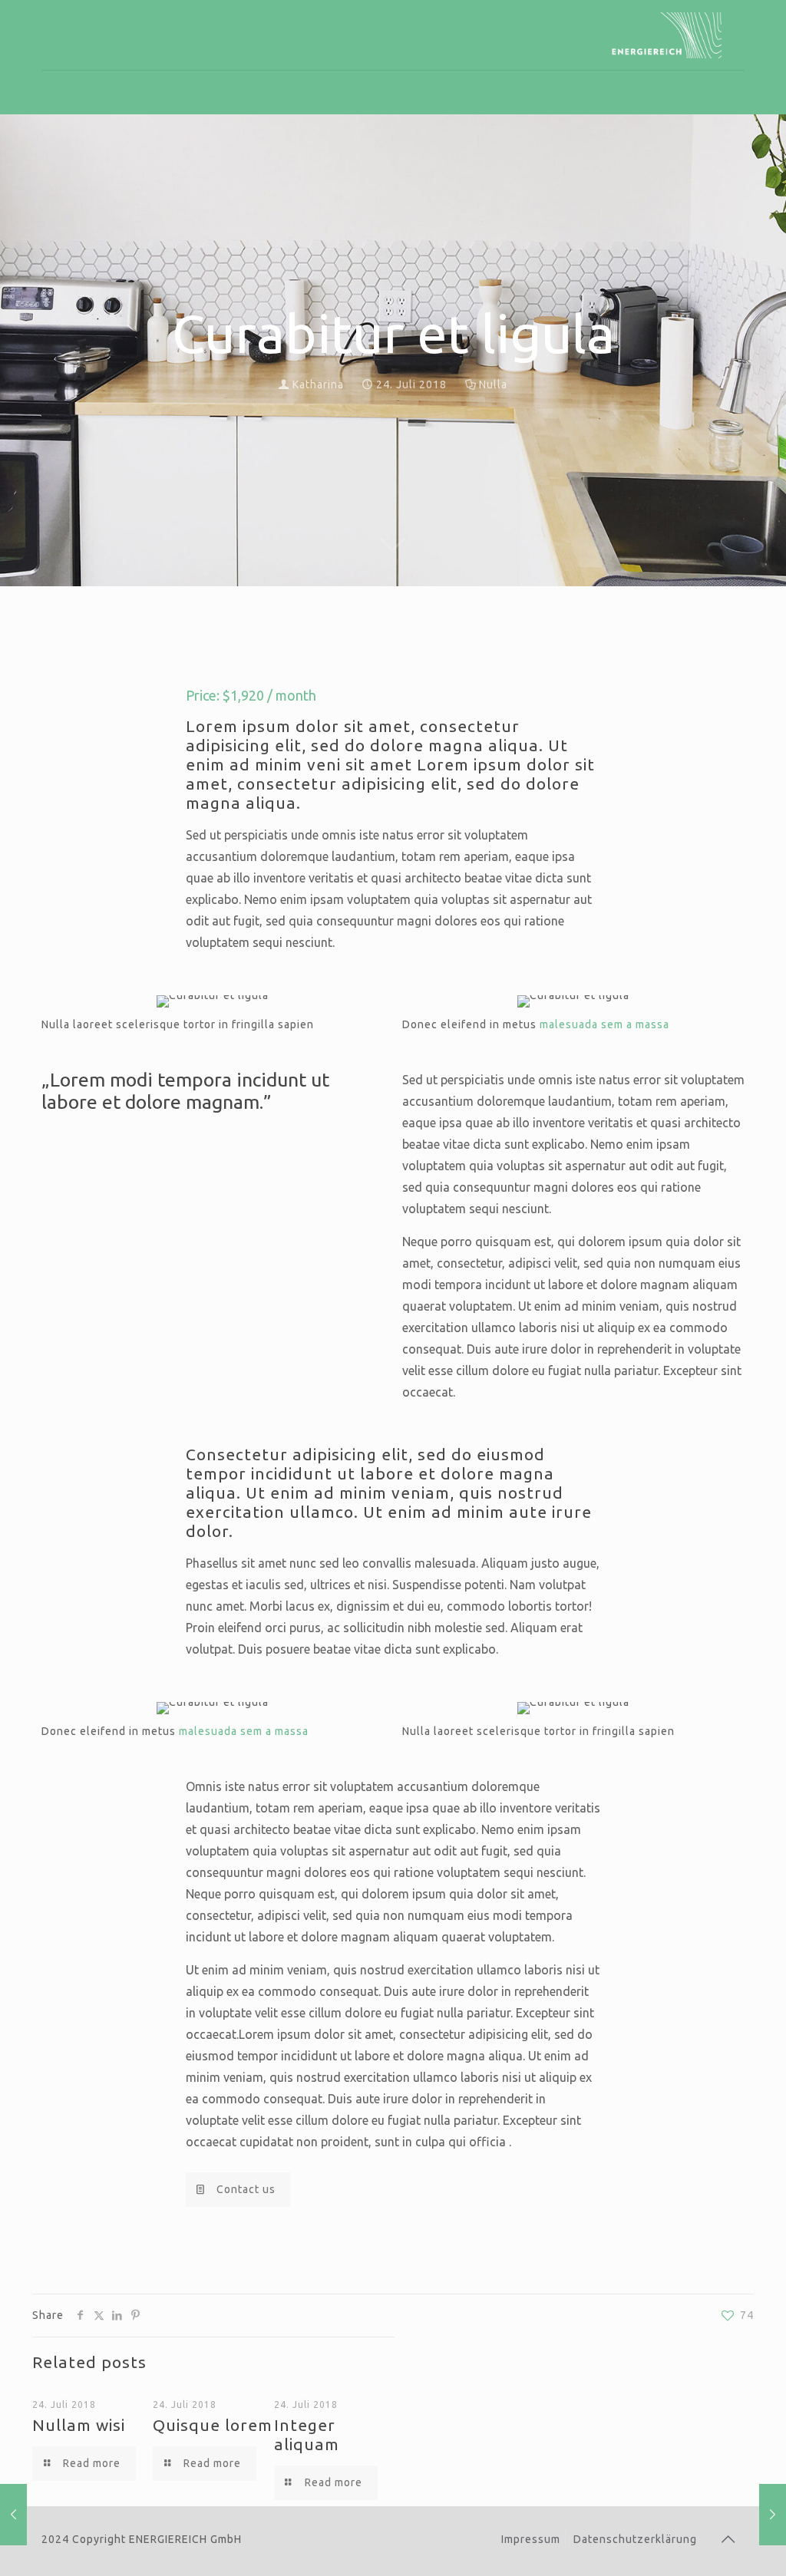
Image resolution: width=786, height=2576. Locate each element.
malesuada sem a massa (604, 1024)
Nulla (493, 384)
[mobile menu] (54, 92)
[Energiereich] (664, 35)
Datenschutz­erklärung (635, 2539)
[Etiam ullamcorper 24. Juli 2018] (773, 2515)
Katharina (318, 384)
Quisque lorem (213, 2425)
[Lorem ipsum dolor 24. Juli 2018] (13, 2515)
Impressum (531, 2539)
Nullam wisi (79, 2425)
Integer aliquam (307, 2434)
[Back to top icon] (728, 2539)
